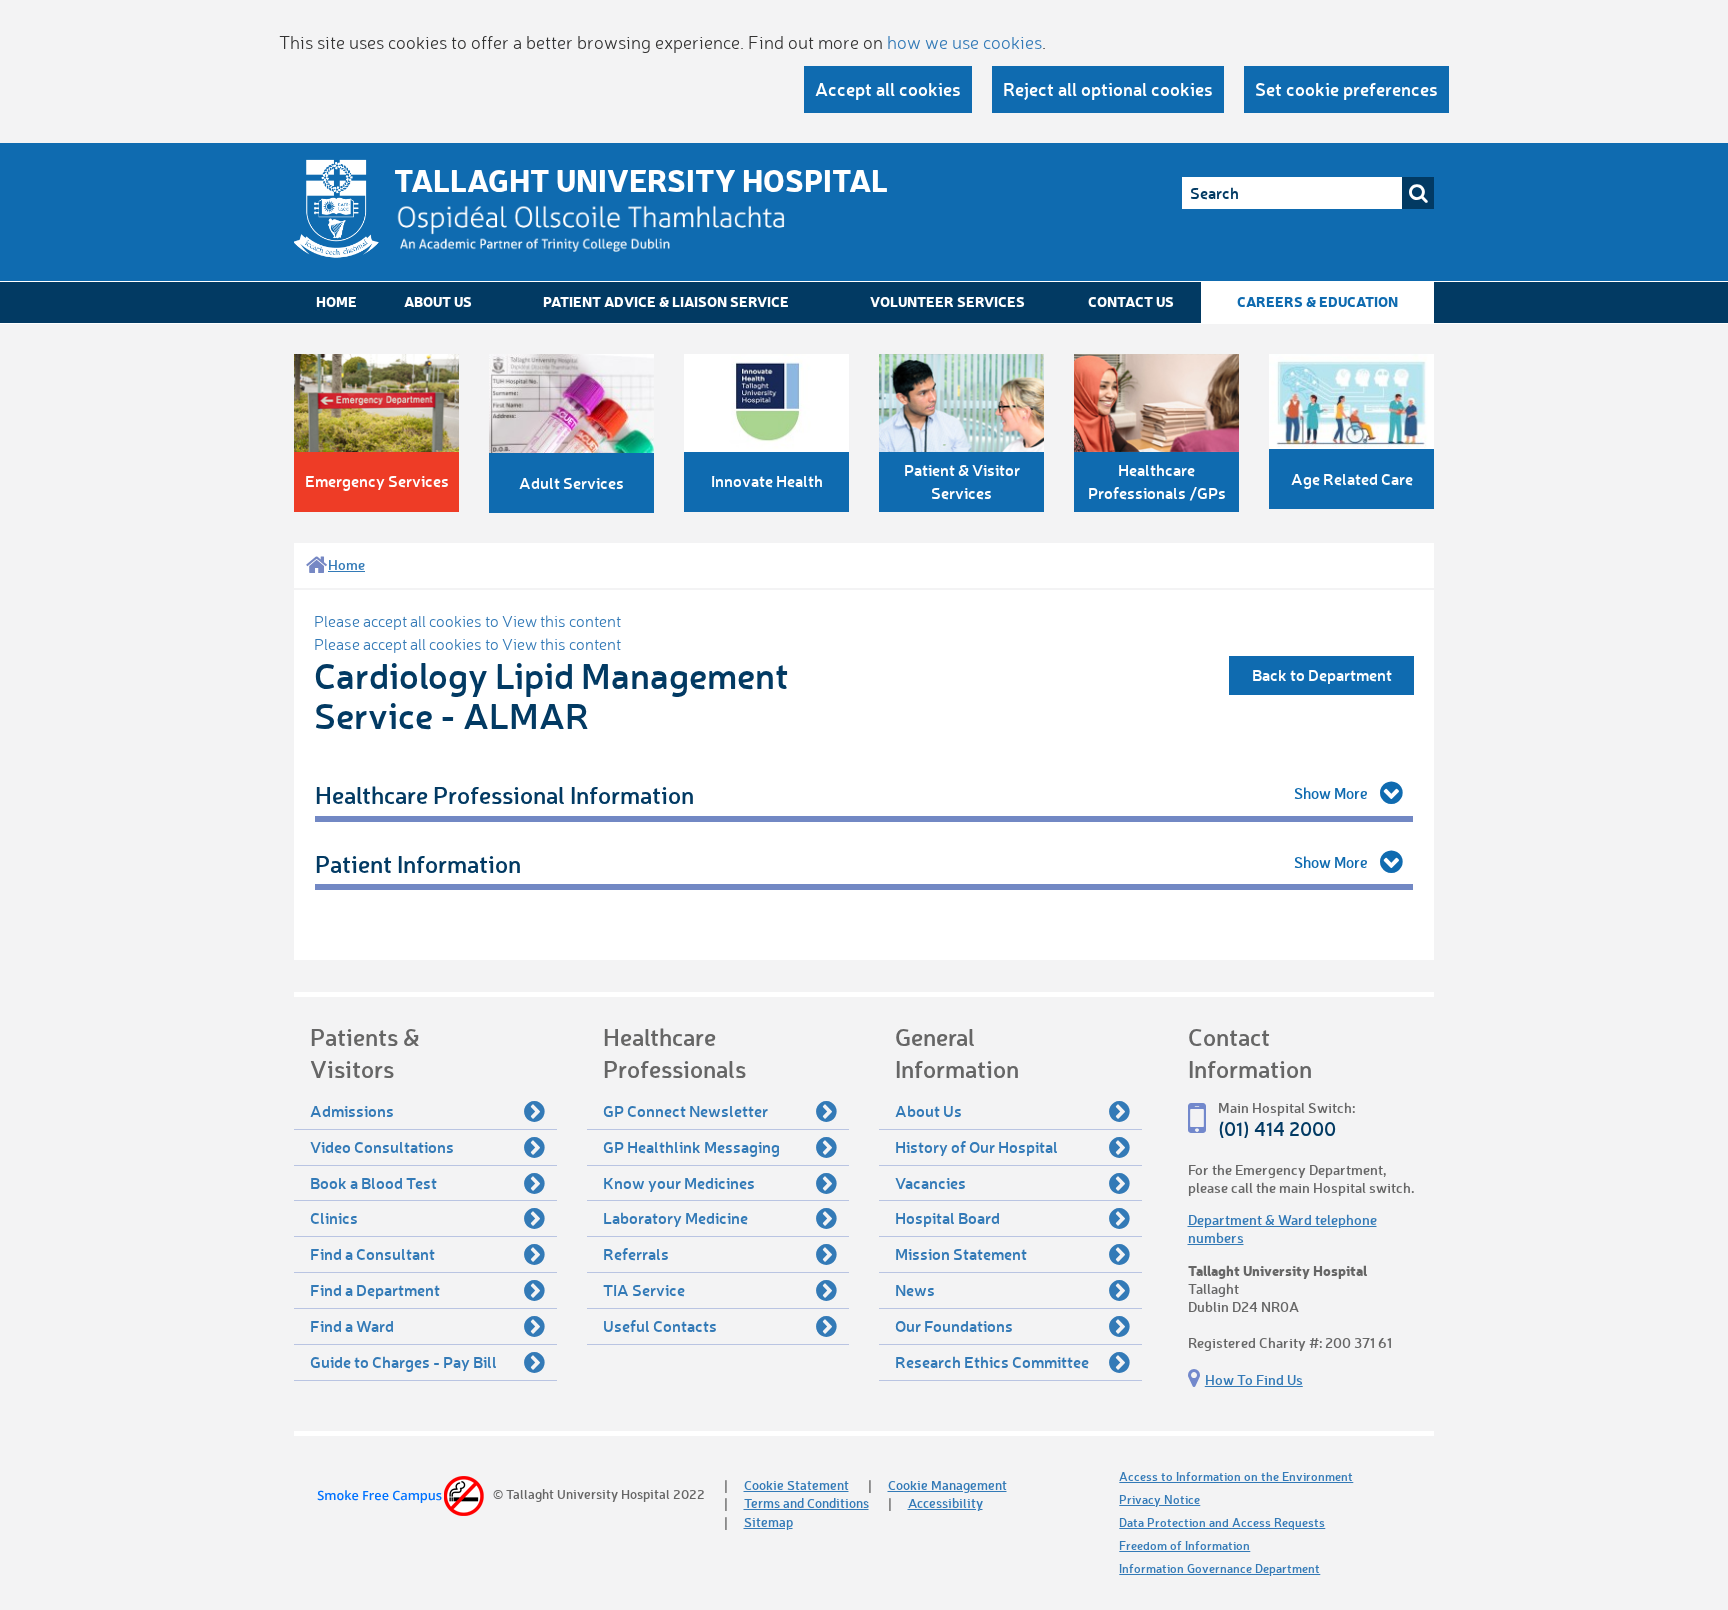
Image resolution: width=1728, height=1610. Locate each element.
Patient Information (418, 863)
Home (336, 301)
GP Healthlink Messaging (691, 1146)
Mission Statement (961, 1253)
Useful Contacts (660, 1325)
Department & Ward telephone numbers (1282, 1228)
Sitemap (768, 1521)
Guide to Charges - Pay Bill (403, 1361)
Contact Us (1131, 301)
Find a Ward (352, 1325)
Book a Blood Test (373, 1182)
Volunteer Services (947, 301)
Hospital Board (947, 1217)
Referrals (636, 1253)
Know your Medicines (679, 1182)
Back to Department (1322, 674)
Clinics (334, 1217)
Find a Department (375, 1289)
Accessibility (945, 1502)
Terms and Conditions (806, 1502)
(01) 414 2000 (1277, 1128)
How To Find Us (1254, 1379)
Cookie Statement (796, 1484)
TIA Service (644, 1289)
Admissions (352, 1110)
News (915, 1289)
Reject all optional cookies (1108, 89)
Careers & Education (1317, 301)
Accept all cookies (888, 89)
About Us (438, 301)
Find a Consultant (372, 1253)
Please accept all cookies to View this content (467, 621)
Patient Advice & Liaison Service (666, 301)
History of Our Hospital (976, 1146)
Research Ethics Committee (992, 1361)
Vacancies (930, 1182)
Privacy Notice (1159, 1499)
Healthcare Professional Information (504, 794)
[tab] (864, 796)
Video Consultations (382, 1146)
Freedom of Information (1184, 1545)
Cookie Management (947, 1484)
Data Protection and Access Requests (1222, 1522)
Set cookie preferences (1346, 89)
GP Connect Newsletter (685, 1110)
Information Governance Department (1219, 1568)
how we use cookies (964, 42)
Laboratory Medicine (675, 1217)
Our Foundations (954, 1325)
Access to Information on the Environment (1236, 1476)
